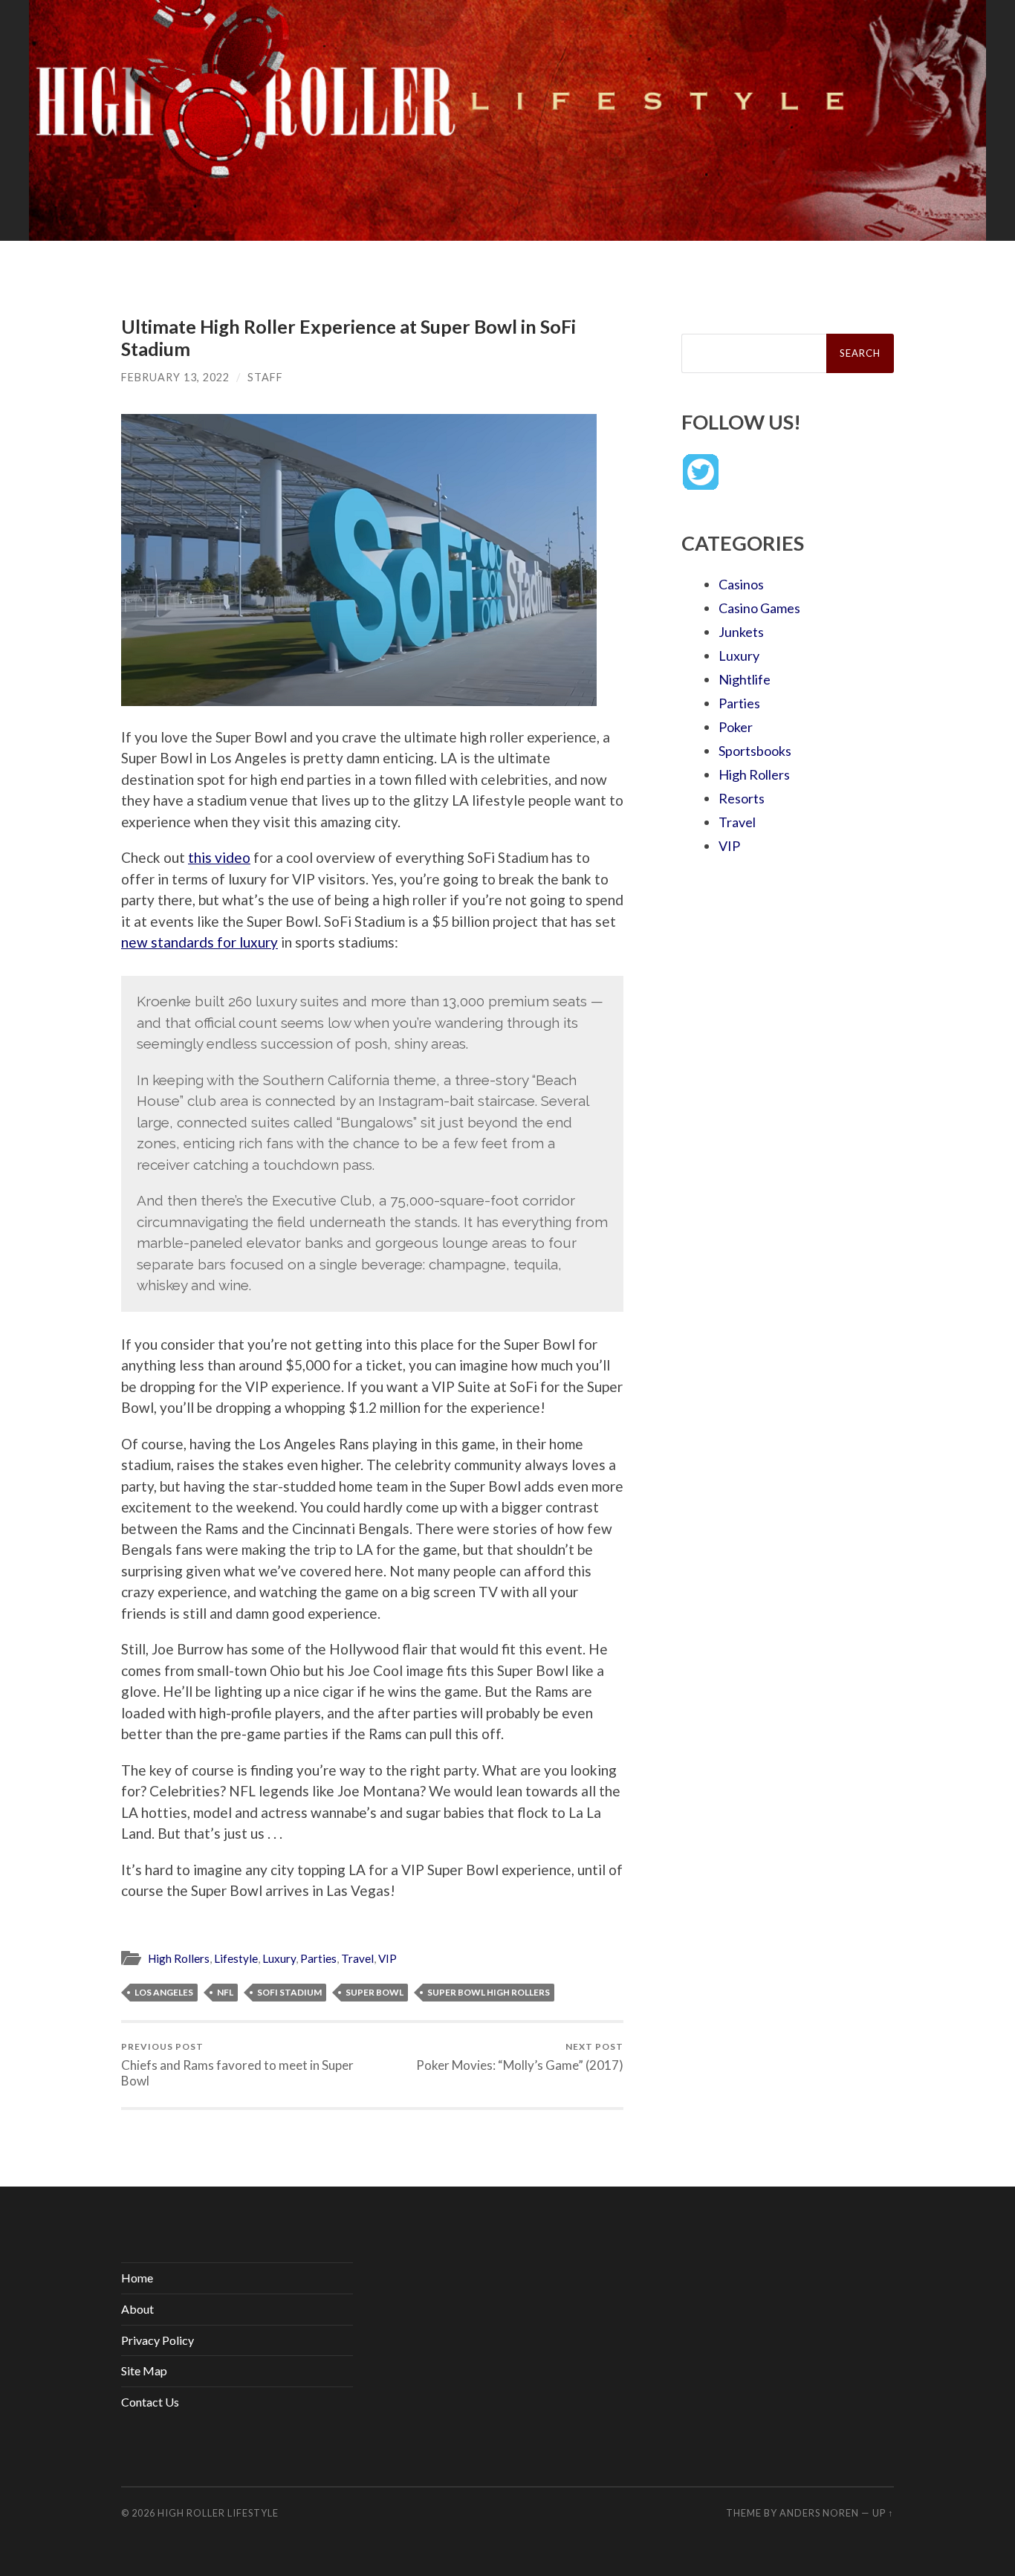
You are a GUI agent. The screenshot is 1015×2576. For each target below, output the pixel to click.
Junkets (741, 632)
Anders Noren (819, 2513)
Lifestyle (236, 1958)
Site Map (144, 2370)
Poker (736, 727)
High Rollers (179, 1958)
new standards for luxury (200, 942)
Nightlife (745, 679)
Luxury (279, 1958)
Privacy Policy (158, 2340)
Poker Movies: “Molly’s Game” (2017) (520, 2057)
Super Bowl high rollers (489, 1992)
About (137, 2309)
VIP (387, 1958)
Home (137, 2278)
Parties (318, 1958)
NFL (225, 1992)
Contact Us (150, 2402)
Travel (357, 1958)
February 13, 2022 (175, 377)
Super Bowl (374, 1992)
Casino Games (759, 608)
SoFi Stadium (289, 1992)
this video (219, 857)
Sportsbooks (755, 751)
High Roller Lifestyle (218, 2513)
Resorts (742, 798)
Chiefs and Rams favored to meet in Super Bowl (237, 2065)
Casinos (741, 584)
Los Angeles (164, 1992)
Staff (265, 377)
